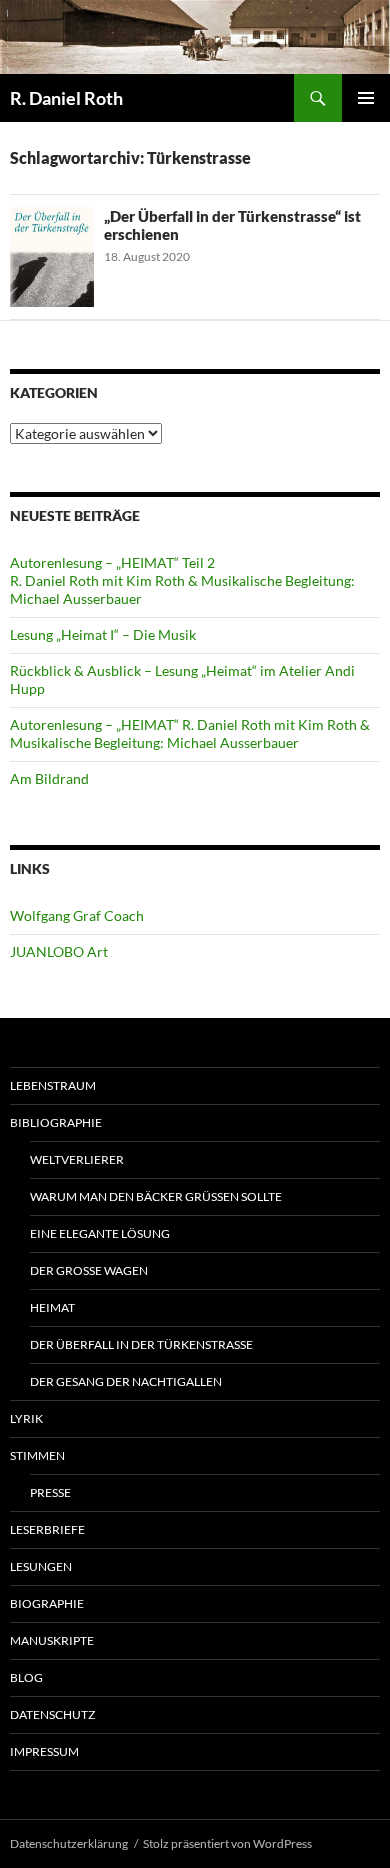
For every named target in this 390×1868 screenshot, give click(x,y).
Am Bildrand (49, 778)
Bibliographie (56, 1122)
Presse (50, 1492)
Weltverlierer (77, 1159)
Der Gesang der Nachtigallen (126, 1381)
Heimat (52, 1307)
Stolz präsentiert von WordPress (227, 1843)
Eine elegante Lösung (100, 1233)
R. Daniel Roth (66, 98)
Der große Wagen (89, 1270)
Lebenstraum (53, 1085)
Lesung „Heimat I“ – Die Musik (103, 634)
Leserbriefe (47, 1529)
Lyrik (26, 1418)
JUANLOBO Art (59, 951)
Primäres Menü (366, 98)
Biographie (47, 1603)
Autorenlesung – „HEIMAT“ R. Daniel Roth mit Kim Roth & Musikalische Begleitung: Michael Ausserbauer (190, 733)
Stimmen (37, 1455)
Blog (26, 1677)
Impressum (44, 1751)
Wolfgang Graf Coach (77, 915)
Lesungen (41, 1566)
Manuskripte (52, 1640)
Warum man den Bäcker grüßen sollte (156, 1196)
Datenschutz (52, 1714)
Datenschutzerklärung (69, 1843)
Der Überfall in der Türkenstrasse (141, 1344)
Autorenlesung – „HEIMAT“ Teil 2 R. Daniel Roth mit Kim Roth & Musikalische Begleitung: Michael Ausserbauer (182, 580)
